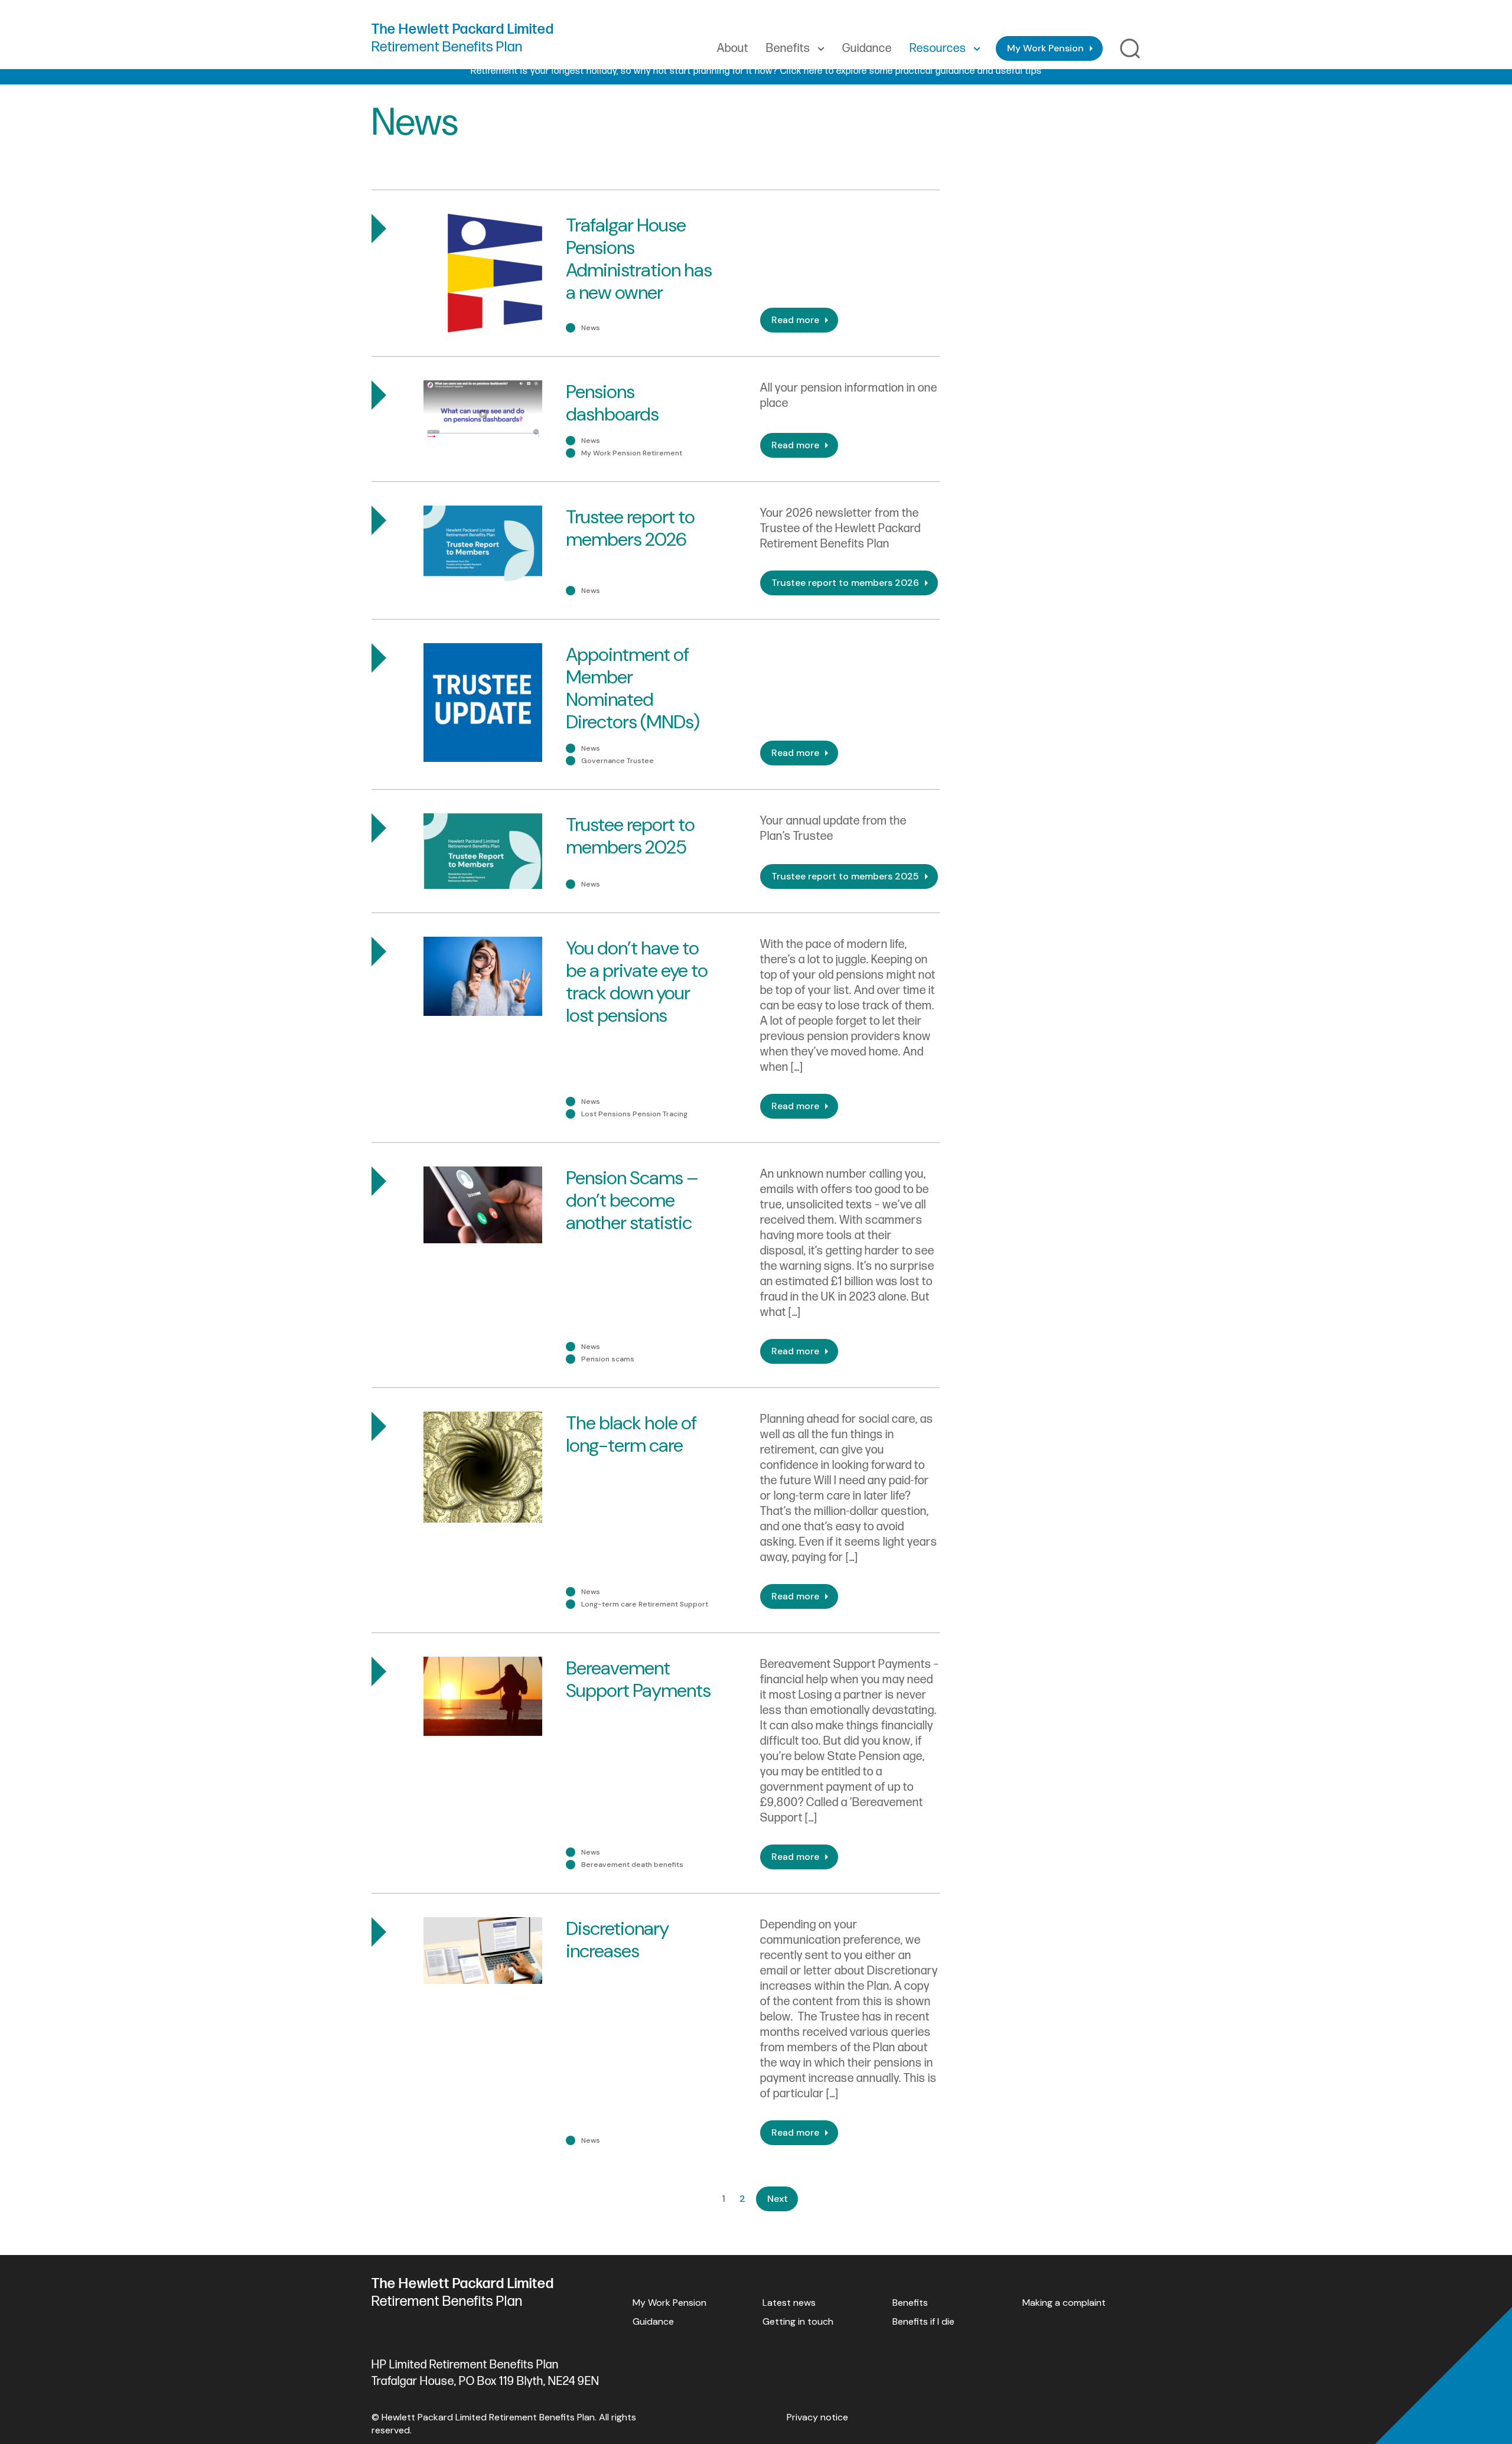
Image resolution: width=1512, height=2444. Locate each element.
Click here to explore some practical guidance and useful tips (911, 71)
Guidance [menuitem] (867, 48)
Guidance (653, 2321)
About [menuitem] (733, 48)
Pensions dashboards (612, 403)
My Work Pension (1045, 48)
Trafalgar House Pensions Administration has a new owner (639, 259)
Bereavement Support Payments (638, 1679)
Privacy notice (817, 2417)
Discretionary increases (617, 1940)
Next (778, 2199)
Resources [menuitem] (938, 48)
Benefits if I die (923, 2321)
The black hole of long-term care (631, 1434)
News (591, 328)
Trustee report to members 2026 (630, 528)
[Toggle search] (1130, 49)
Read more (795, 320)
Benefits (910, 2303)
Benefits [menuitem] (788, 48)
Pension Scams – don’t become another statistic (632, 1200)
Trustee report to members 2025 (630, 836)
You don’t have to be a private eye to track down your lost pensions (637, 982)
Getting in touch (798, 2321)
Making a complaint (1064, 2303)
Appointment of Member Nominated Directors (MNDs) (633, 688)
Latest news (789, 2303)
